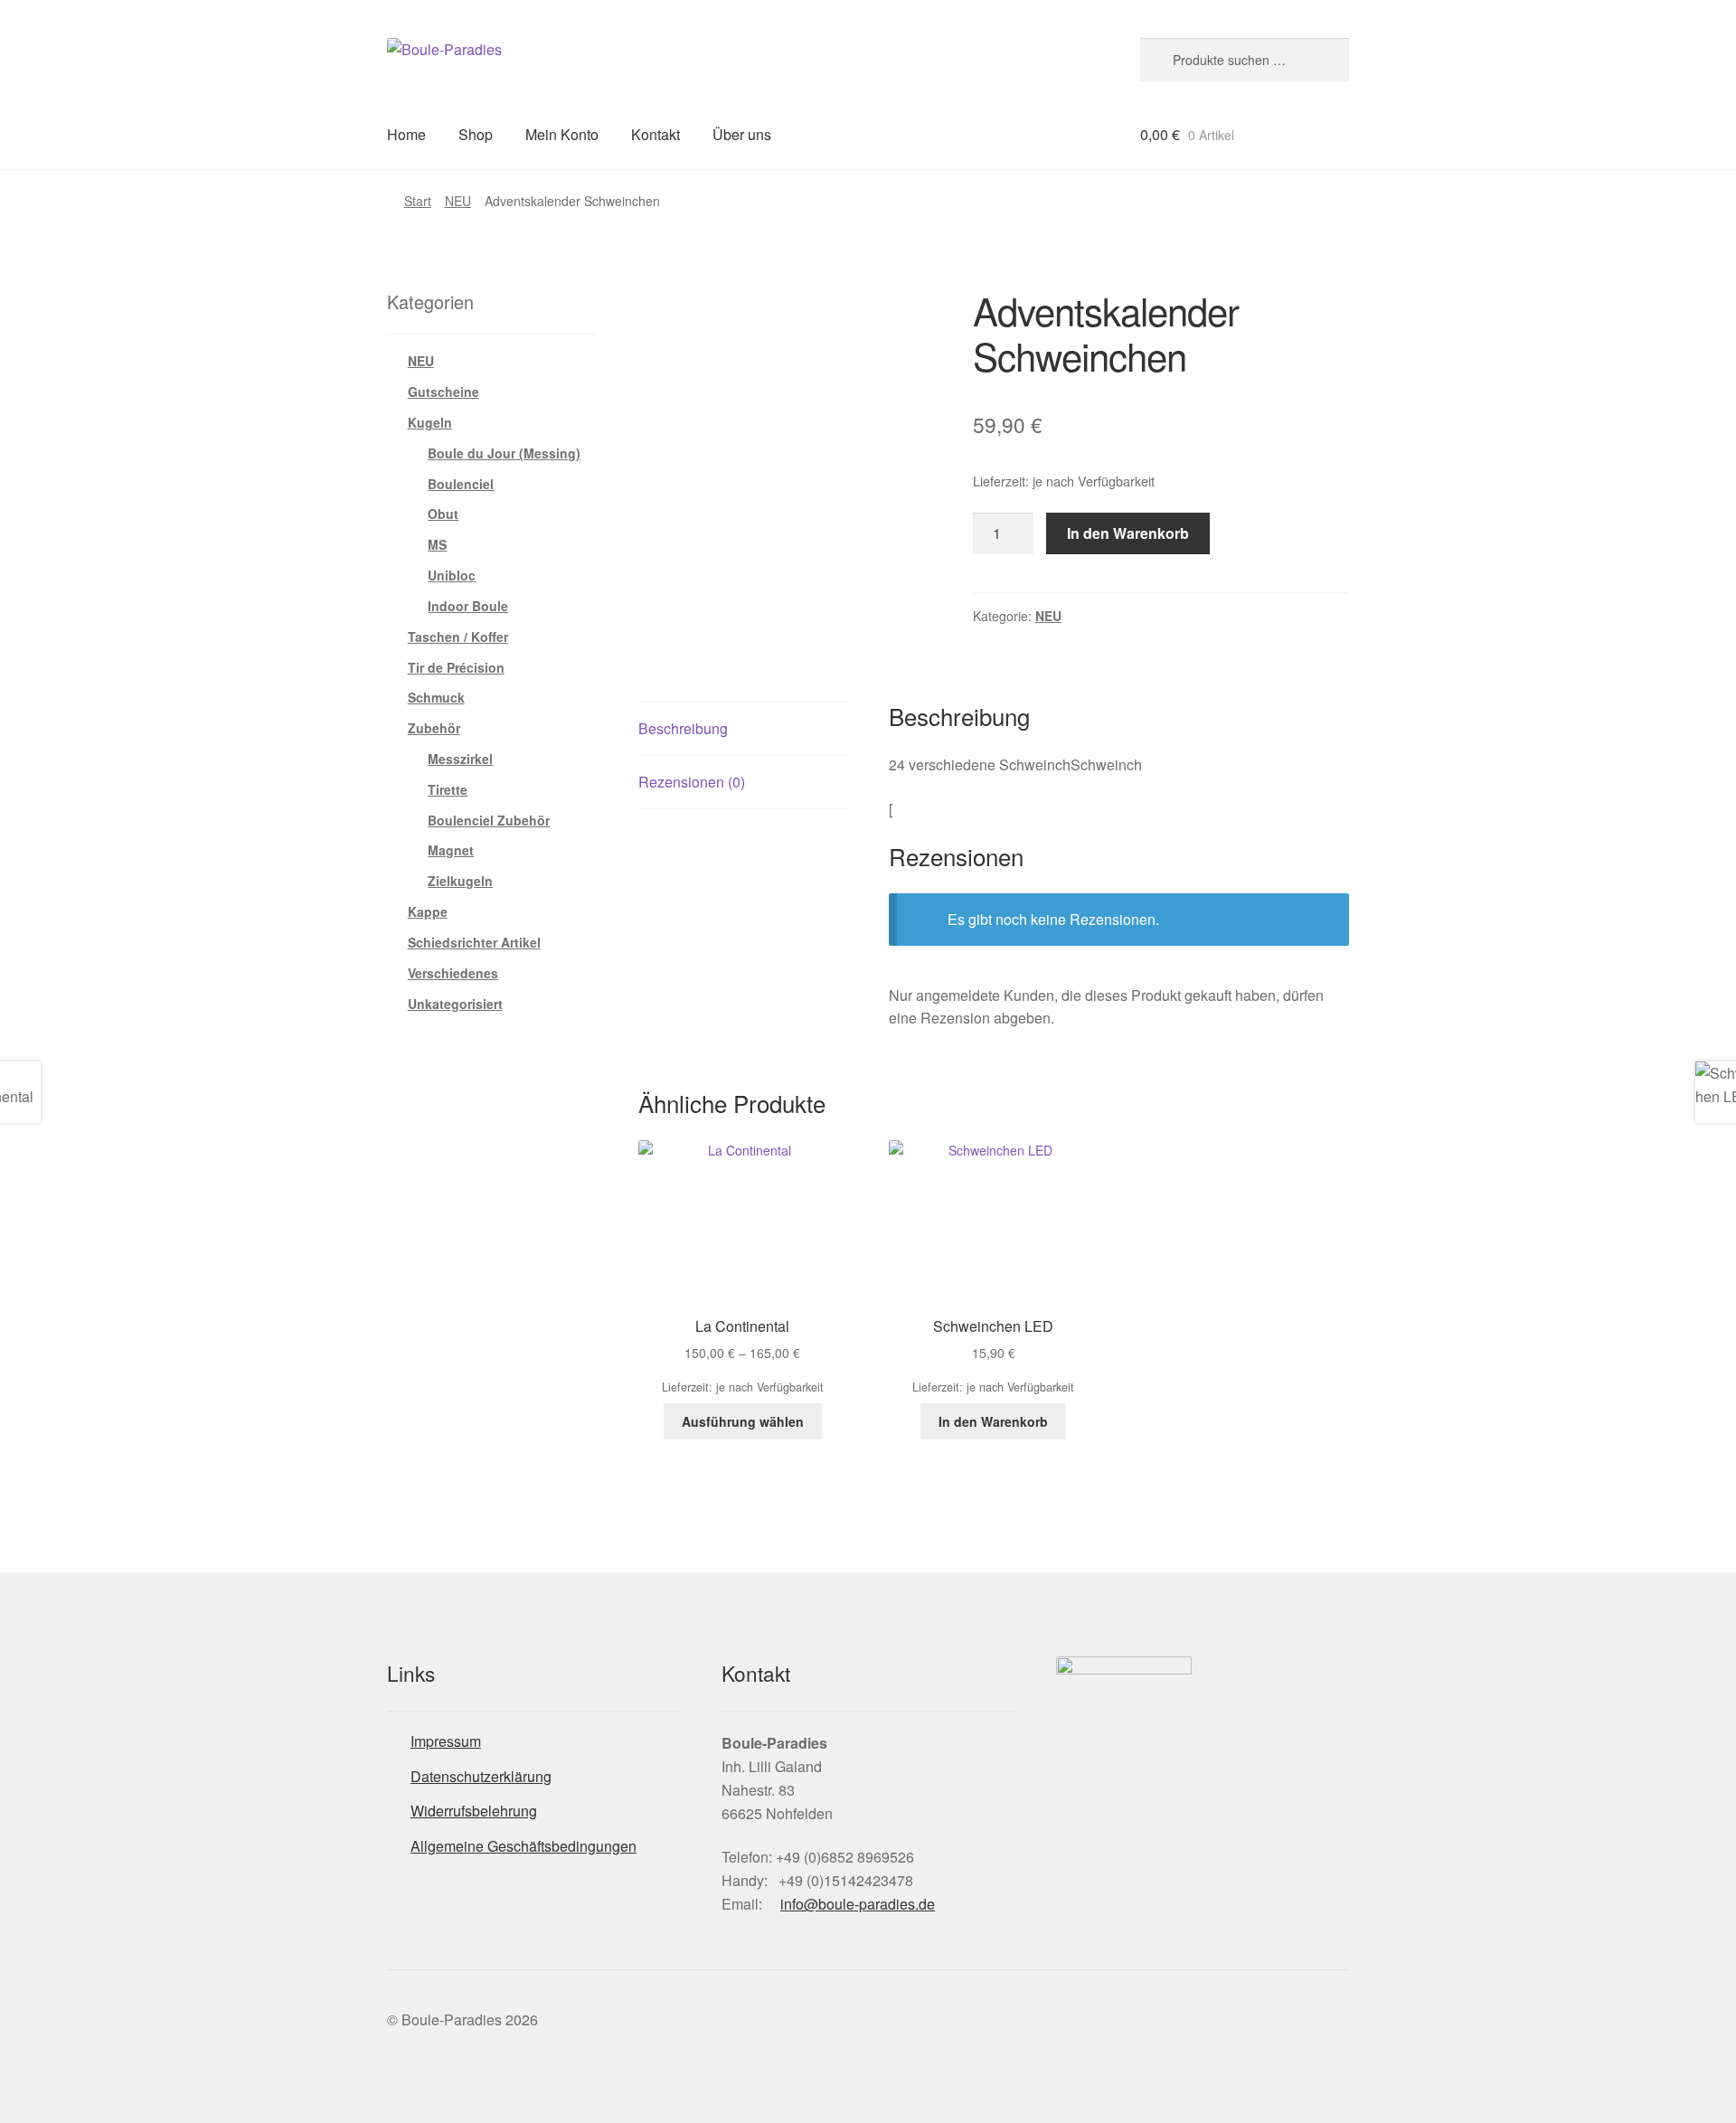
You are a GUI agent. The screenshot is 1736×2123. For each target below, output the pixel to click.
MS (437, 544)
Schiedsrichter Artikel (474, 942)
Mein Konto (562, 134)
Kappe (428, 911)
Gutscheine (443, 392)
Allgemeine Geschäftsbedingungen (524, 1846)
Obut (443, 514)
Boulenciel (461, 484)
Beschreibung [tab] (683, 728)
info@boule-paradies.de (858, 1904)
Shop (476, 134)
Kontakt (656, 134)
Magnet (451, 850)
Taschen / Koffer (458, 637)
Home (406, 134)
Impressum (446, 1741)
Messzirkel (460, 759)
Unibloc (452, 575)
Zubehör (434, 728)
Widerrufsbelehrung (474, 1811)
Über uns (742, 134)
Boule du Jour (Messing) (504, 453)
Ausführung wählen (743, 1421)
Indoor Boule (468, 606)
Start (418, 201)
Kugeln (430, 422)
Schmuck (436, 697)
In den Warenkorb (1128, 533)
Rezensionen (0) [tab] (692, 782)
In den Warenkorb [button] (993, 1421)
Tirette (448, 789)
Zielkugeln (460, 881)
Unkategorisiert (455, 1004)
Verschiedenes (453, 973)
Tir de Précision (456, 667)
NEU (458, 201)
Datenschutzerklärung (481, 1776)
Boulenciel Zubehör (489, 820)
